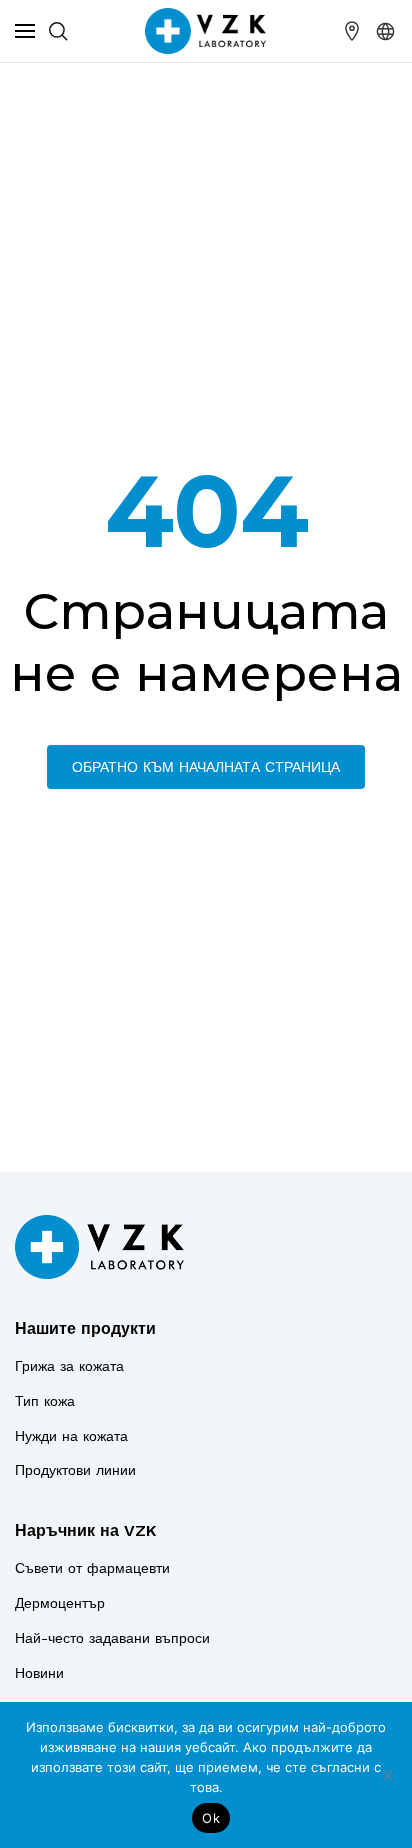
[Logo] (99, 1247)
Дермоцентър (60, 1603)
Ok (211, 1818)
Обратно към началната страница (206, 767)
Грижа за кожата (69, 1366)
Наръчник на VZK (85, 1530)
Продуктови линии (75, 1470)
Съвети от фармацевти (92, 1568)
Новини (39, 1673)
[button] (386, 31)
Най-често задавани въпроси (112, 1638)
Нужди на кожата (71, 1436)
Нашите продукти (85, 1328)
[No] (387, 1775)
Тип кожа (45, 1401)
